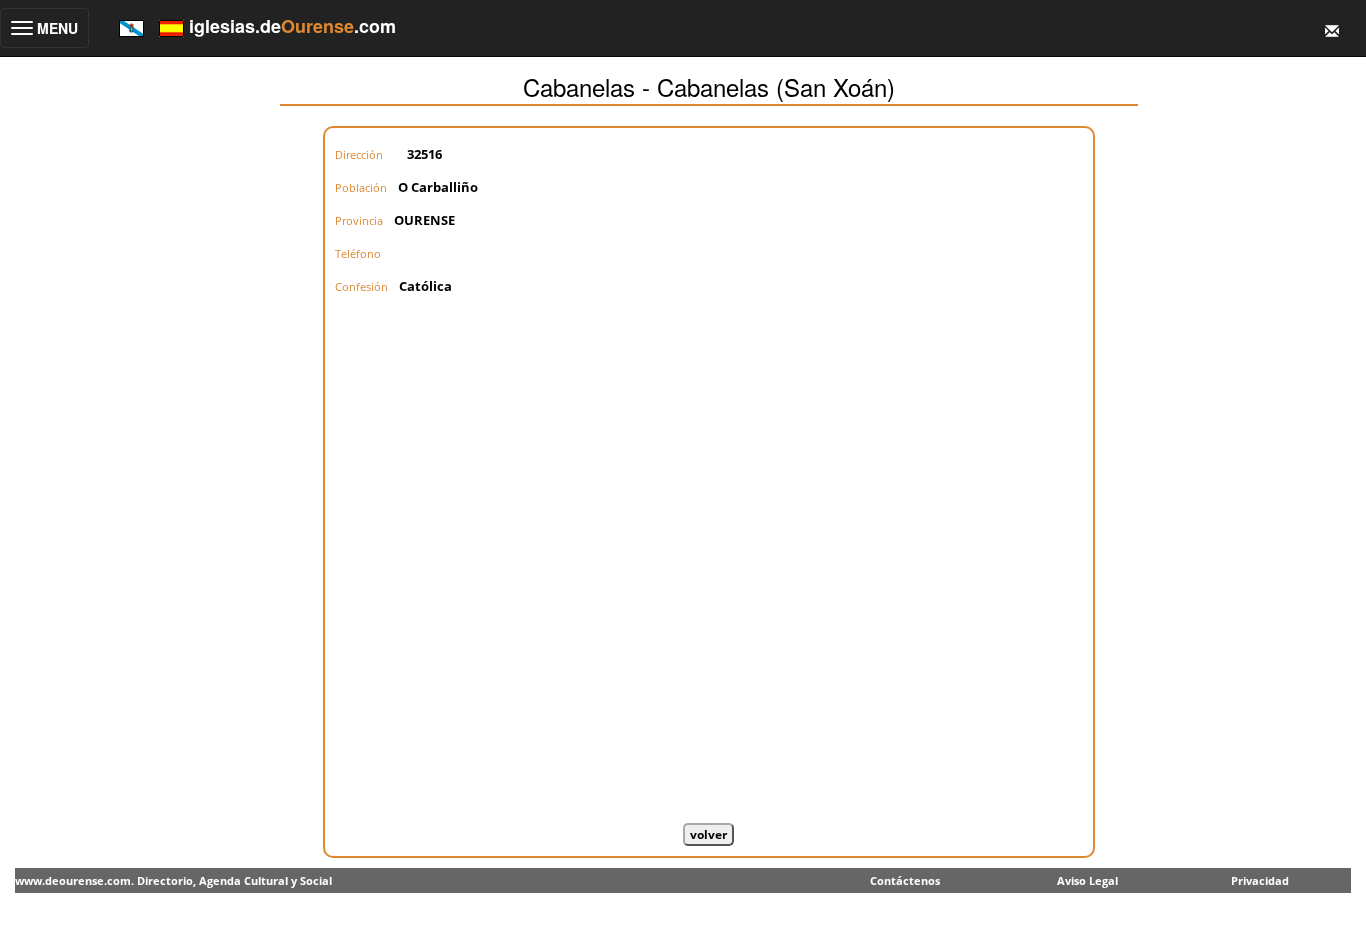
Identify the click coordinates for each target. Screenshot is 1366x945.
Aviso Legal (1087, 880)
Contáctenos (905, 880)
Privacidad (1260, 880)
